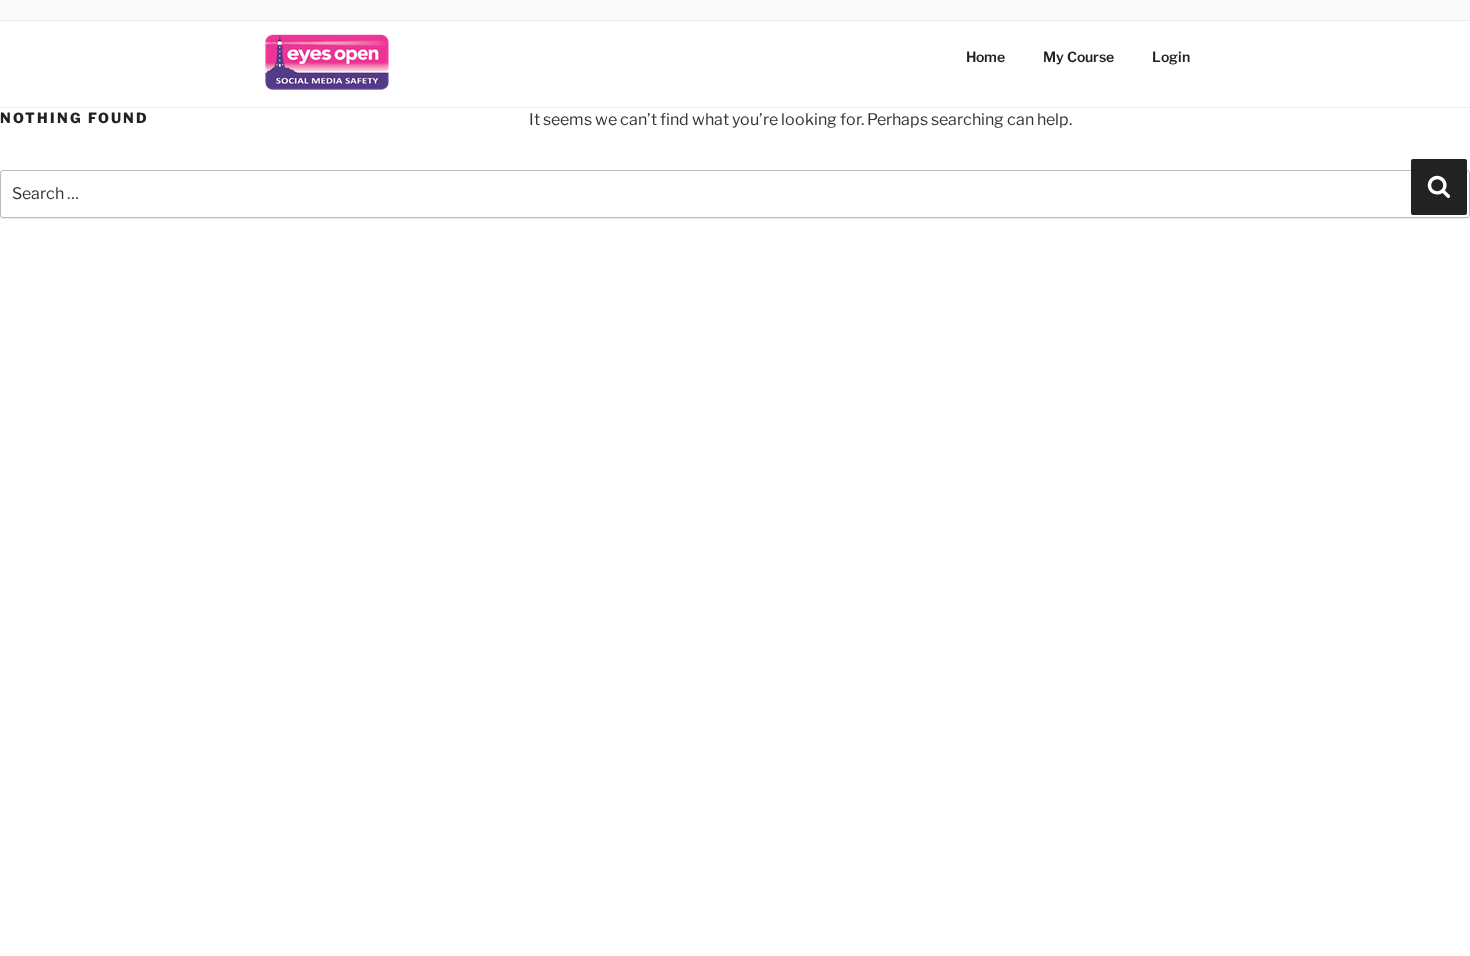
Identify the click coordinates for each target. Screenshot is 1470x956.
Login (1171, 56)
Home (985, 56)
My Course (1078, 56)
